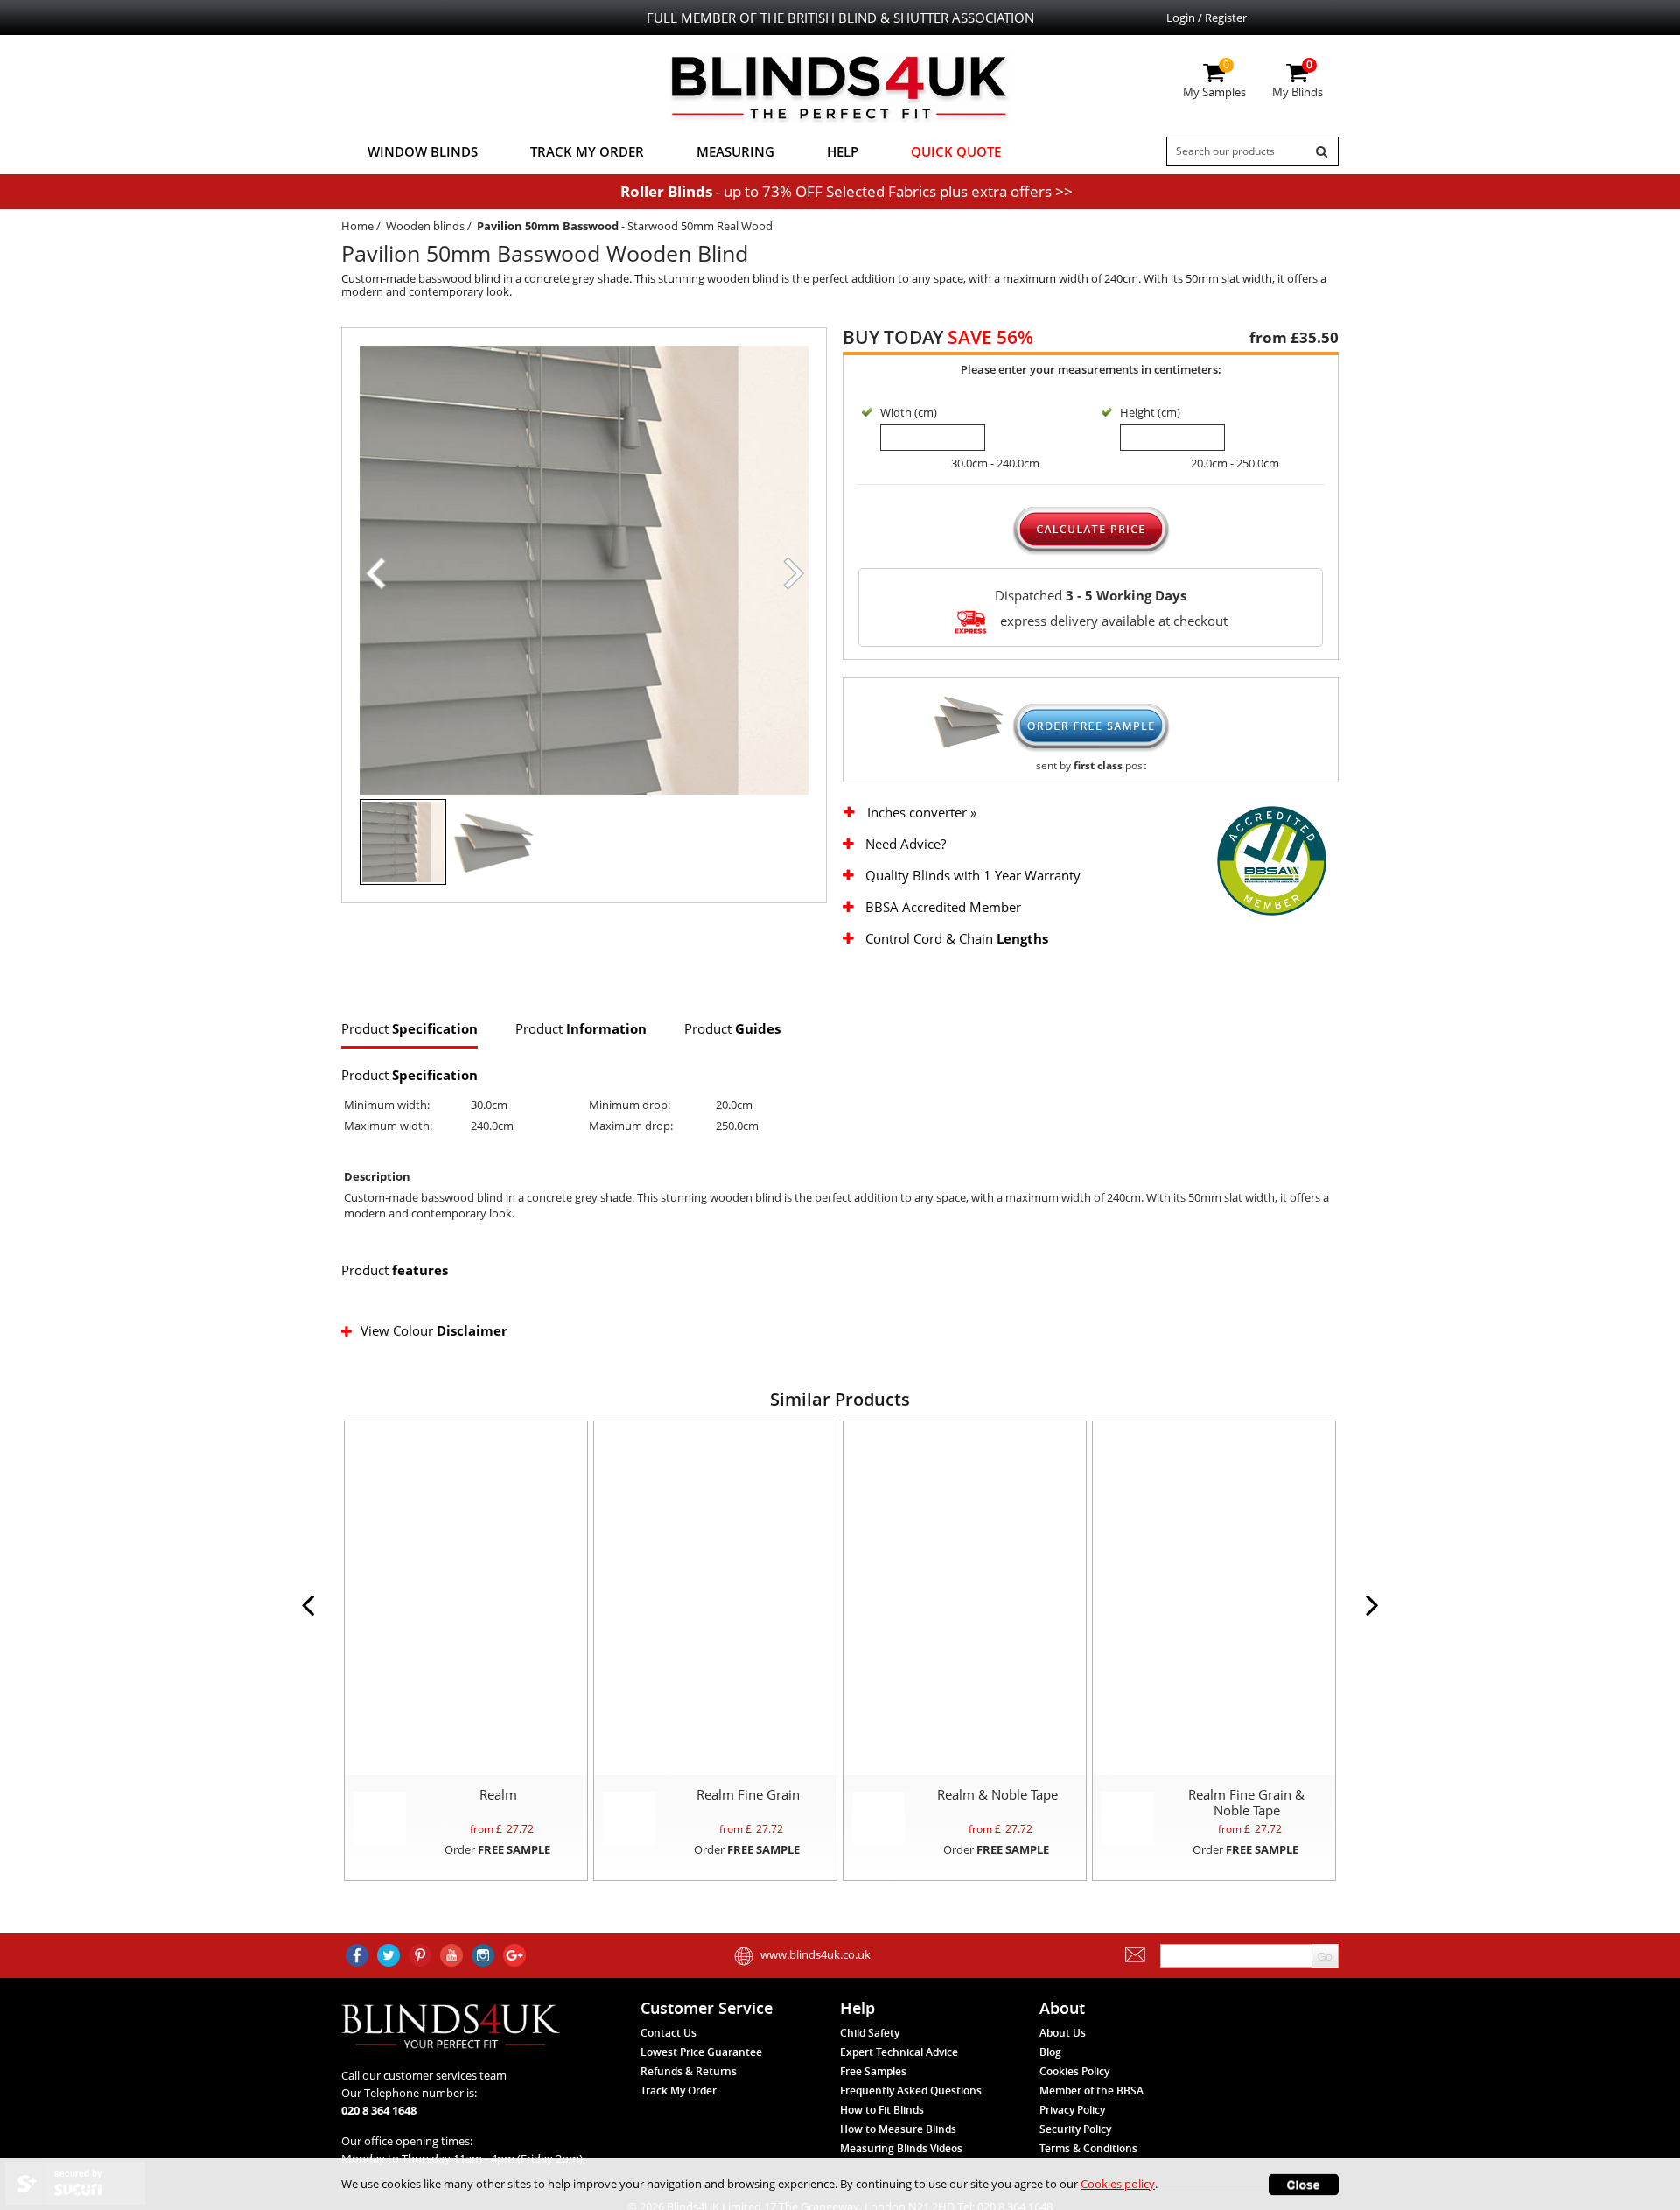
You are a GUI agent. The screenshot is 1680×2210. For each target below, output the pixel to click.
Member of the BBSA (1092, 2091)
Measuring (735, 151)
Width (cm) (909, 412)
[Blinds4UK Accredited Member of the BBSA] (1272, 859)
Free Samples (873, 2071)
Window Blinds (423, 151)
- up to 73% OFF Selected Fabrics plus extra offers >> (847, 191)
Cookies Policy (1074, 2071)
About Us (1063, 2033)
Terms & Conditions (1088, 2148)
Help (843, 151)
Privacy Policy (1072, 2110)
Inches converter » (922, 813)
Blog (1050, 2052)
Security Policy (1075, 2129)
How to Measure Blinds (898, 2129)
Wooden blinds (425, 226)
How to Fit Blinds (882, 2110)
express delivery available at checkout (1112, 620)
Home (357, 226)
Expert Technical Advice (899, 2052)
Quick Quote (956, 151)
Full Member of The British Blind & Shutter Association (840, 18)
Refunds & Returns (689, 2071)
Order (497, 1849)
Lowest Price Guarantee (701, 2052)
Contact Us (668, 2033)
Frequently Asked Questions (911, 2091)
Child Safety (870, 2033)
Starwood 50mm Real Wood (700, 226)
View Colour (434, 1330)
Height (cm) (1150, 412)
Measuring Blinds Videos (901, 2148)
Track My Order (587, 151)
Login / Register (1207, 18)
